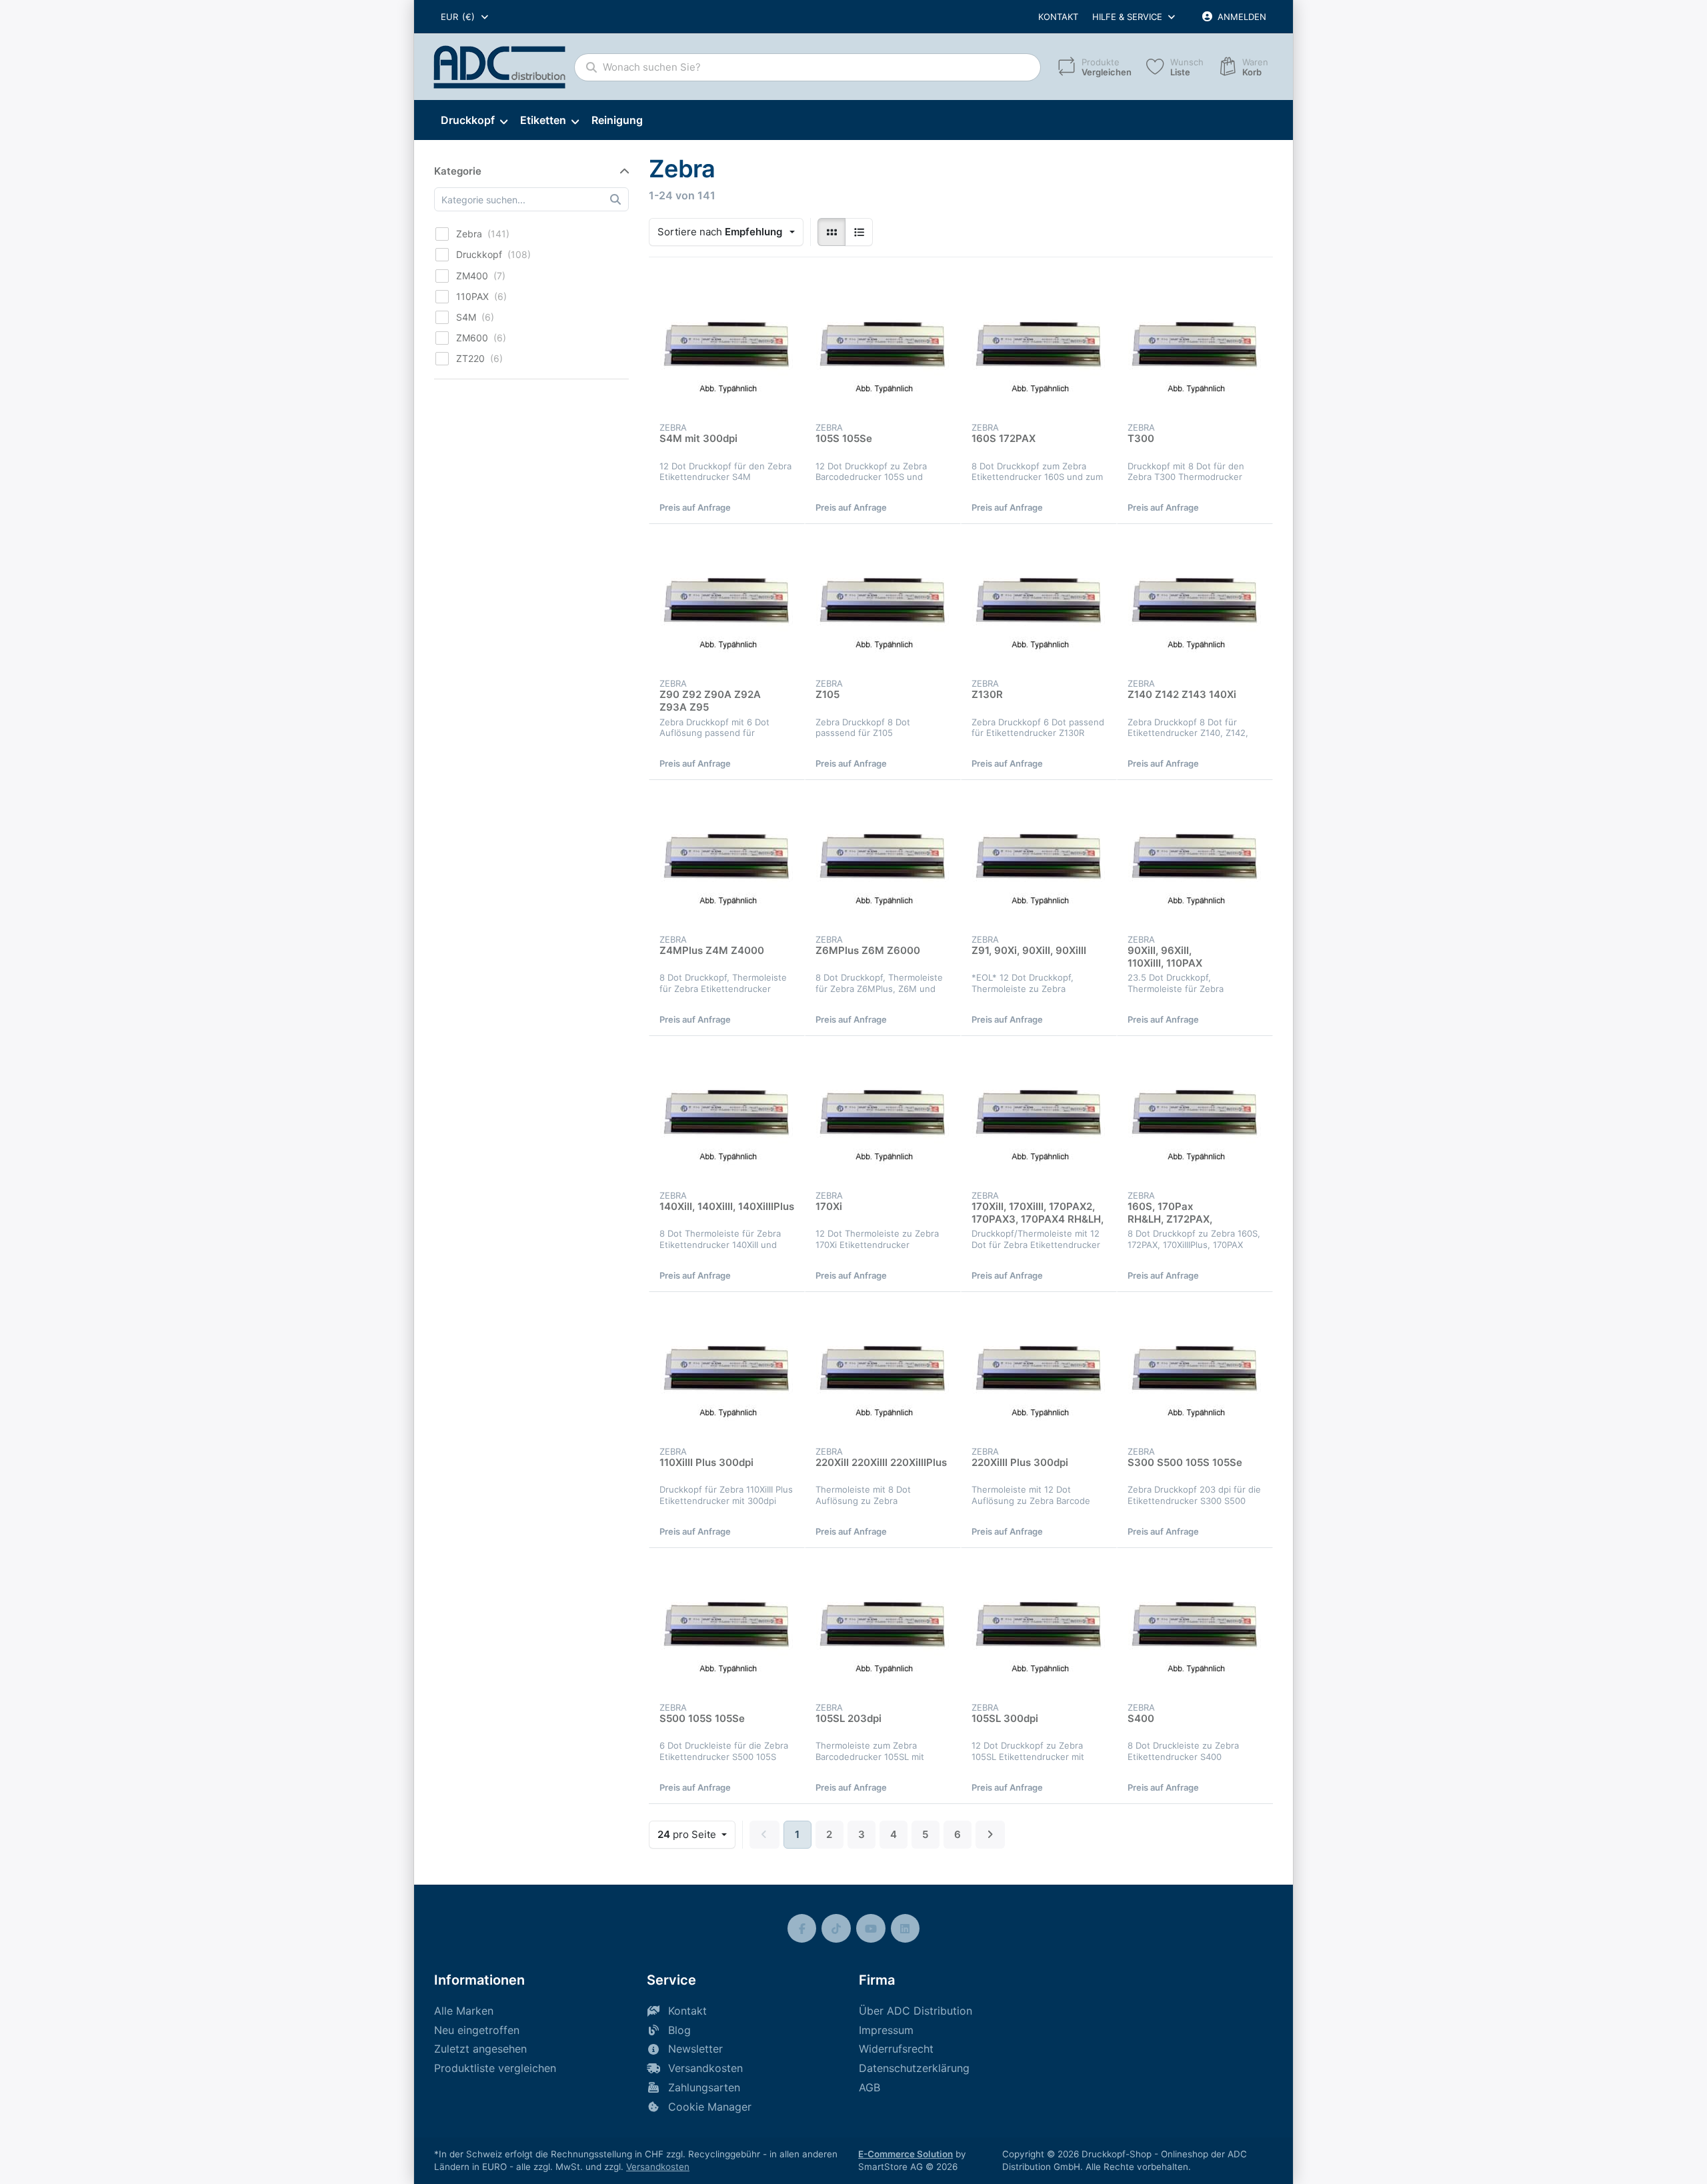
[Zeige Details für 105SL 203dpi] (883, 1626)
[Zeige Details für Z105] (883, 602)
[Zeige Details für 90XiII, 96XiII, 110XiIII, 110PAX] (1195, 858)
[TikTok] (836, 1929)
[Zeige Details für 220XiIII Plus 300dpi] (1039, 1370)
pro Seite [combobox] (696, 1834)
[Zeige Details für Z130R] (1039, 602)
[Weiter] (991, 1835)
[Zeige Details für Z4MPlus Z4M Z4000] (727, 858)
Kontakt (1058, 17)
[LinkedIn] (906, 1929)
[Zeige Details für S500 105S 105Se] (727, 1626)
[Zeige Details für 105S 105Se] (883, 346)
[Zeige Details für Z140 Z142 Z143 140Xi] (1195, 602)
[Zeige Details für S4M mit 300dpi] (727, 346)
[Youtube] (871, 1929)
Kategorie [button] (458, 171)
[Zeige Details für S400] (1195, 1626)
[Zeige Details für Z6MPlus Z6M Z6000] (883, 858)
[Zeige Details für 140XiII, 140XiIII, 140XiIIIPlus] (727, 1114)
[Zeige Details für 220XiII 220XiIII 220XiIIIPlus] (883, 1370)
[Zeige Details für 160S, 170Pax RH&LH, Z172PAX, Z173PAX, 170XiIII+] (1195, 1114)
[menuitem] (474, 121)
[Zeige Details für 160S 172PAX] (1039, 346)
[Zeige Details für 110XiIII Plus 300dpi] (727, 1370)
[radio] (831, 232)
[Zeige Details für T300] (1195, 346)
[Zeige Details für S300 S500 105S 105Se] (1195, 1370)
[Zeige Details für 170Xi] (883, 1114)
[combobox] (465, 17)
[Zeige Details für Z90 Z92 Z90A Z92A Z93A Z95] (727, 602)
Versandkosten (658, 2167)
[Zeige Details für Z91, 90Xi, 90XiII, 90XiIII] (1039, 858)
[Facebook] (802, 1929)
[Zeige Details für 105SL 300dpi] (1039, 1626)
